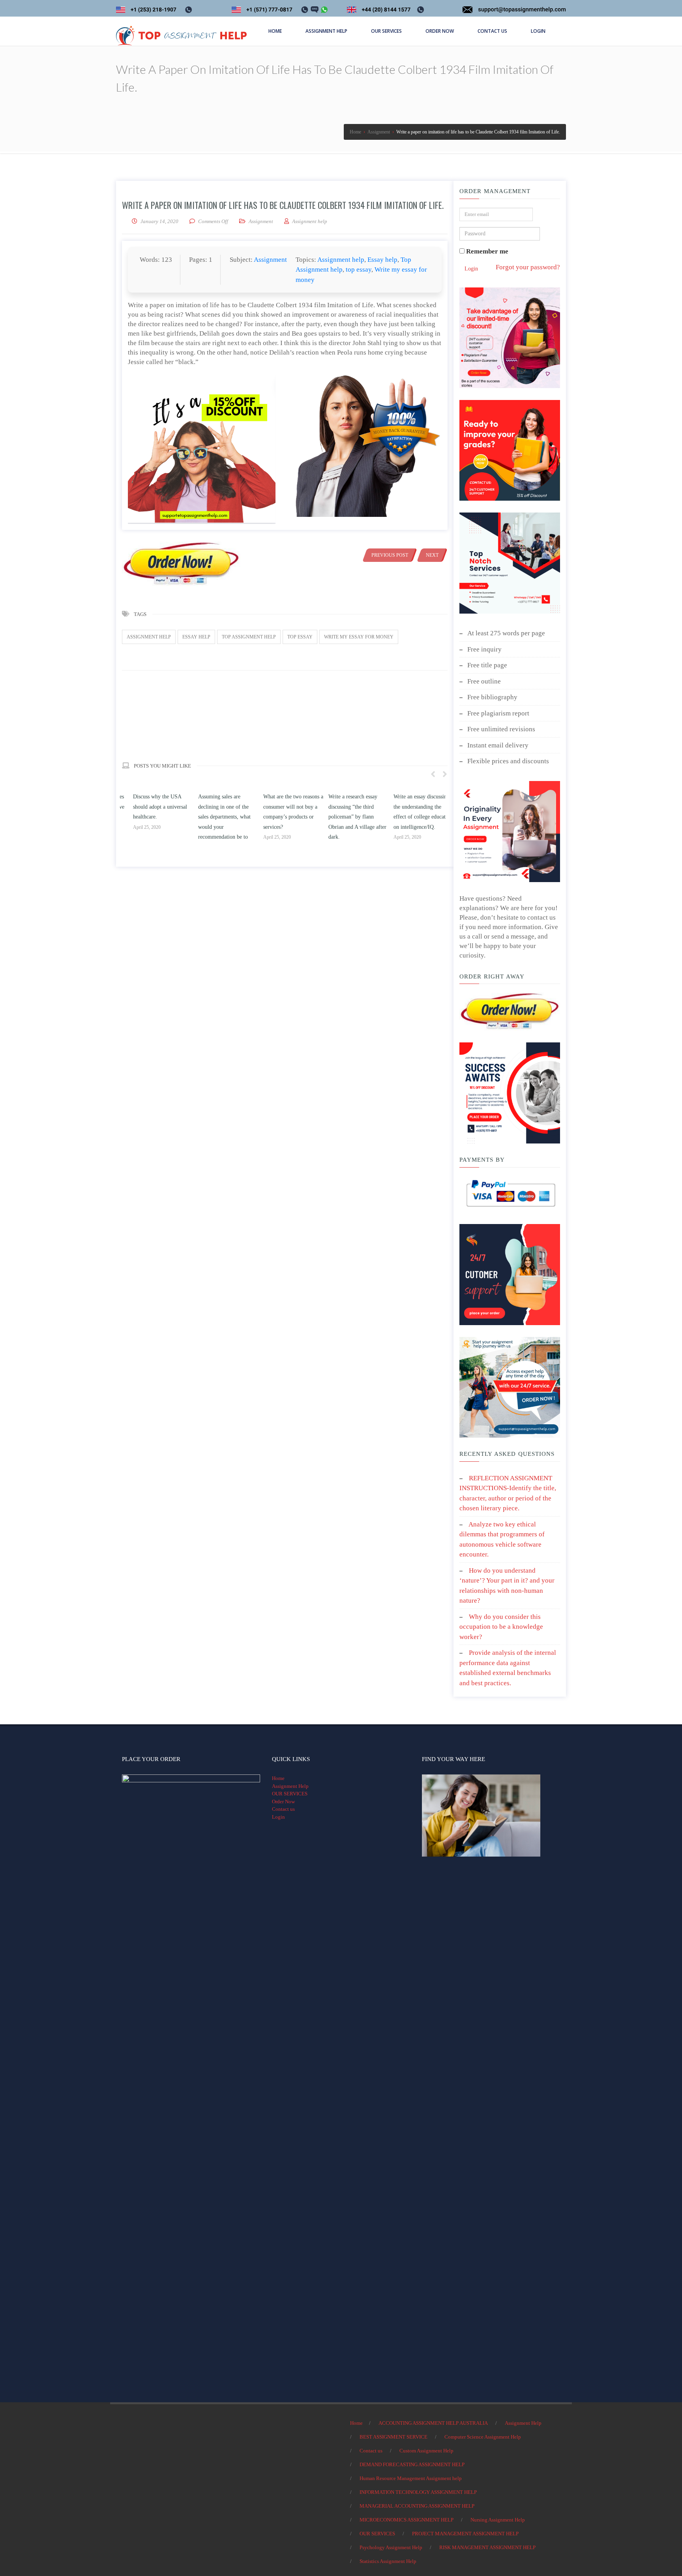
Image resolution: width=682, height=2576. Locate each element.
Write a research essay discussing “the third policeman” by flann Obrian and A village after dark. (411, 817)
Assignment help (341, 260)
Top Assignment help (249, 637)
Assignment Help (290, 1786)
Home (278, 1778)
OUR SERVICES (290, 1794)
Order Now (283, 1802)
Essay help (382, 260)
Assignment (261, 221)
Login (471, 269)
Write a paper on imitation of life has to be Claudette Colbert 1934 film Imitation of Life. (283, 205)
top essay (359, 269)
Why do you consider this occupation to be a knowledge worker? (501, 1627)
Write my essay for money (359, 637)
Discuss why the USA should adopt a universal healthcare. (214, 807)
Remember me (486, 251)
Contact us (283, 1809)
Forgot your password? (528, 267)
